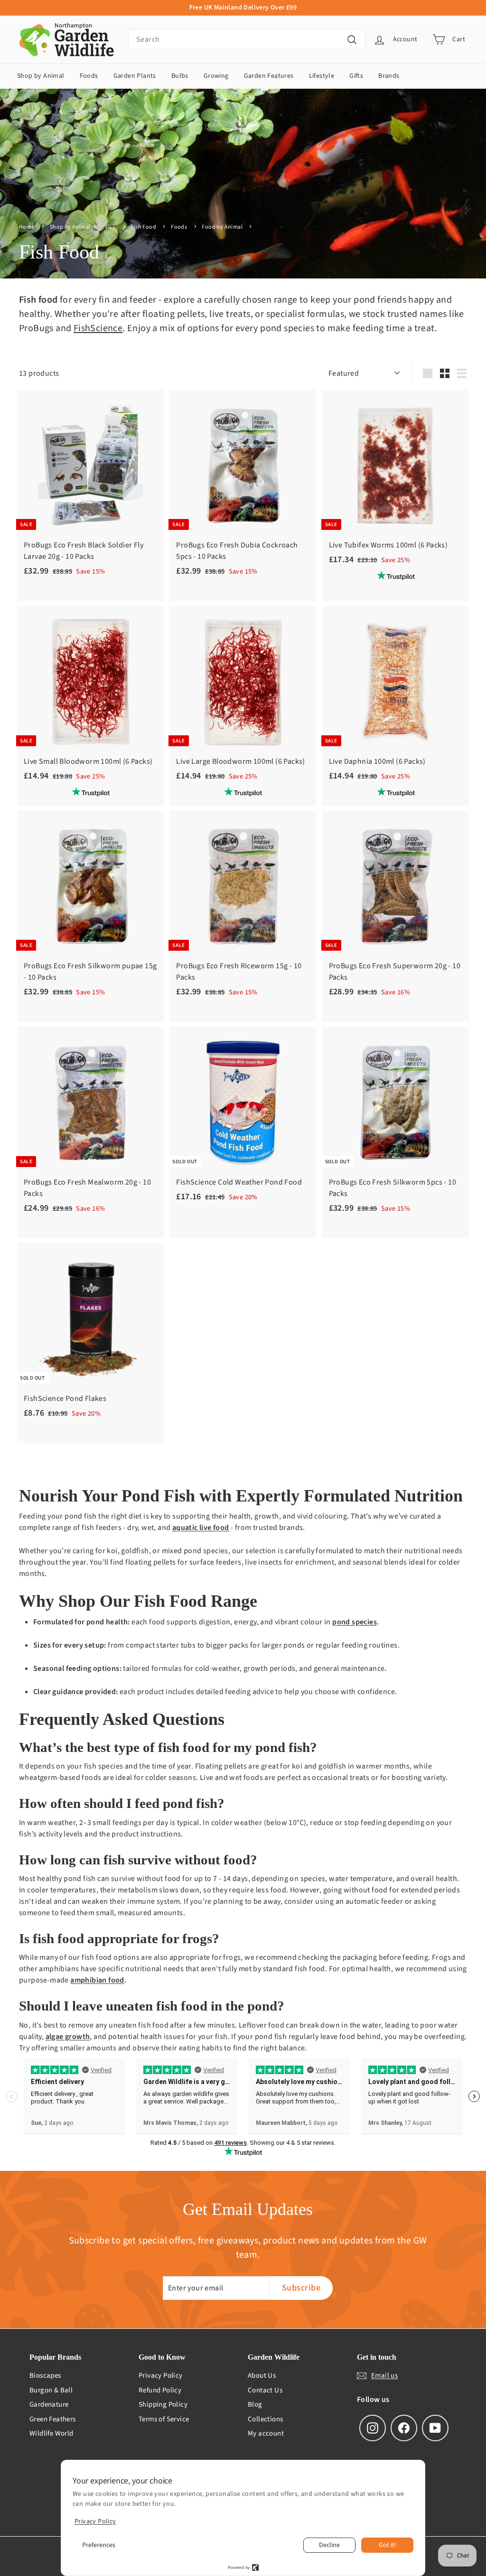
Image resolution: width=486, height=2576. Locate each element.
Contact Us (265, 2390)
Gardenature (49, 2405)
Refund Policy (160, 2390)
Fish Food (144, 227)
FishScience (98, 328)
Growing (216, 76)
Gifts (356, 76)
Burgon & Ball (51, 2390)
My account (266, 2433)
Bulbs (180, 76)
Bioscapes (45, 2376)
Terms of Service (164, 2419)
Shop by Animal (41, 76)
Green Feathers (53, 2419)
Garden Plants (135, 76)
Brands (389, 76)
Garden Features (269, 76)
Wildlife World (51, 2433)
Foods (89, 76)
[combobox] (247, 39)
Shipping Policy (163, 2405)
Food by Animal (223, 227)
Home (27, 227)
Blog (255, 2405)
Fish (111, 227)
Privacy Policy (161, 2376)
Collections (265, 2419)
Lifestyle (322, 76)
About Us (262, 2376)
